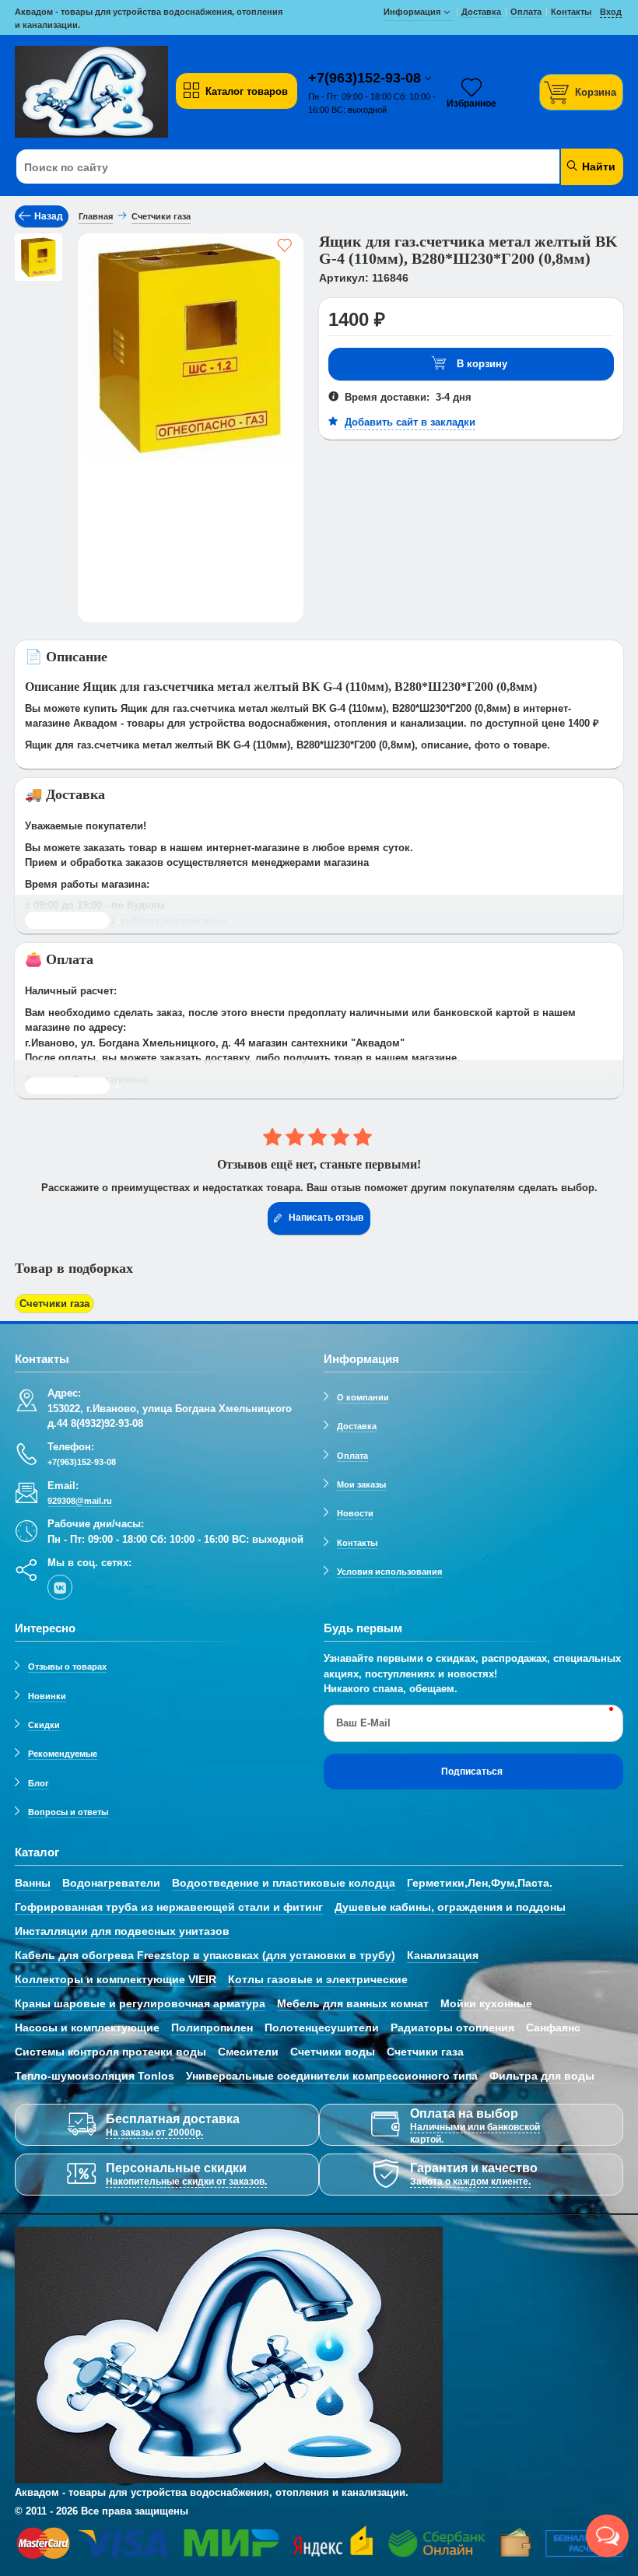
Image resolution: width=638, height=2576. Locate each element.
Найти (597, 166)
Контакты (357, 1543)
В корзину (482, 364)
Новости (355, 1513)
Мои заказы (361, 1484)
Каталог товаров (247, 91)
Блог (39, 1783)
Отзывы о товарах (67, 1667)
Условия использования (389, 1572)
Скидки (44, 1725)
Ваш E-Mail (363, 1723)
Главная (96, 216)
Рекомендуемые (63, 1754)
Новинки (47, 1696)
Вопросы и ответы (68, 1812)
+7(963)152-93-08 (366, 78)
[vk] (60, 1587)
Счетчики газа (54, 1304)
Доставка (357, 1426)
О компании (363, 1397)
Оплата (352, 1456)
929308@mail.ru (80, 1501)
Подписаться (472, 1772)
